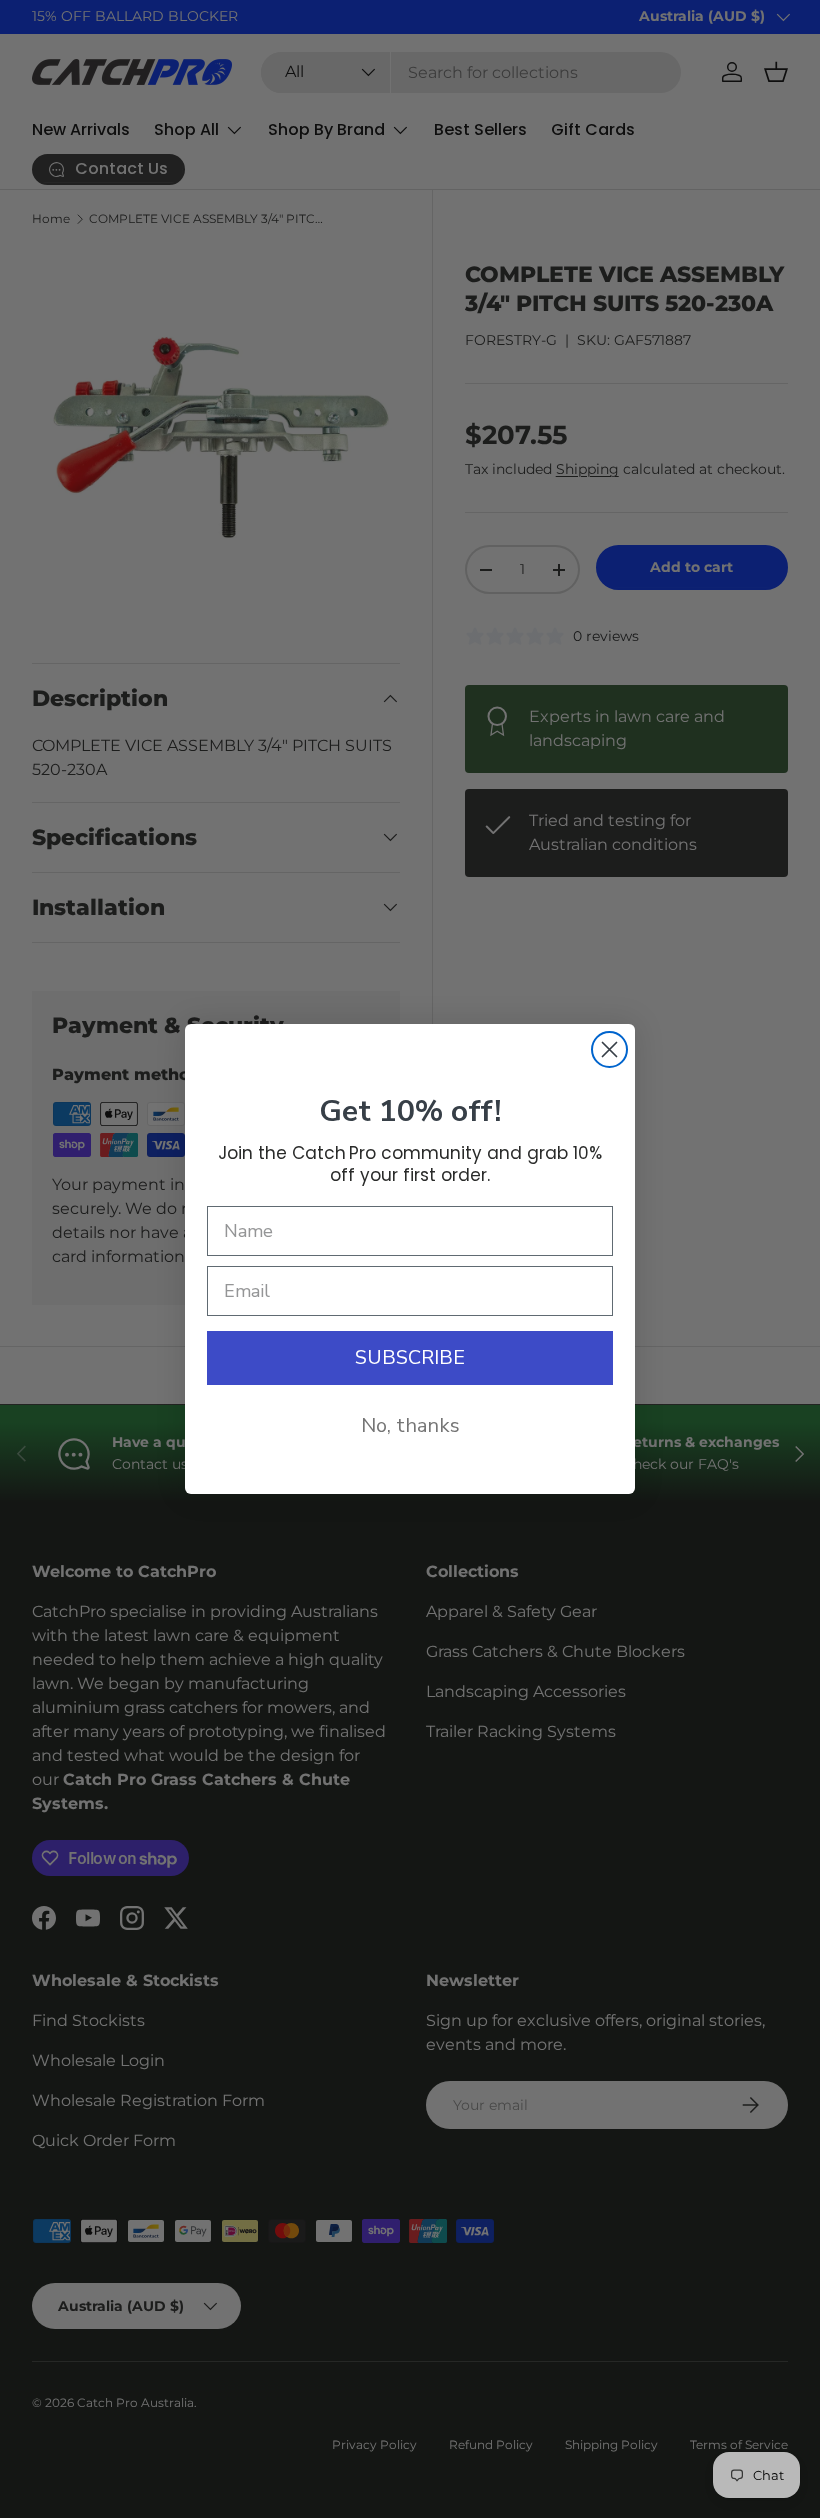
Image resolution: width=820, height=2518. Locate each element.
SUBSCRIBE (410, 1357)
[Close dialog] (609, 1049)
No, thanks (410, 1425)
